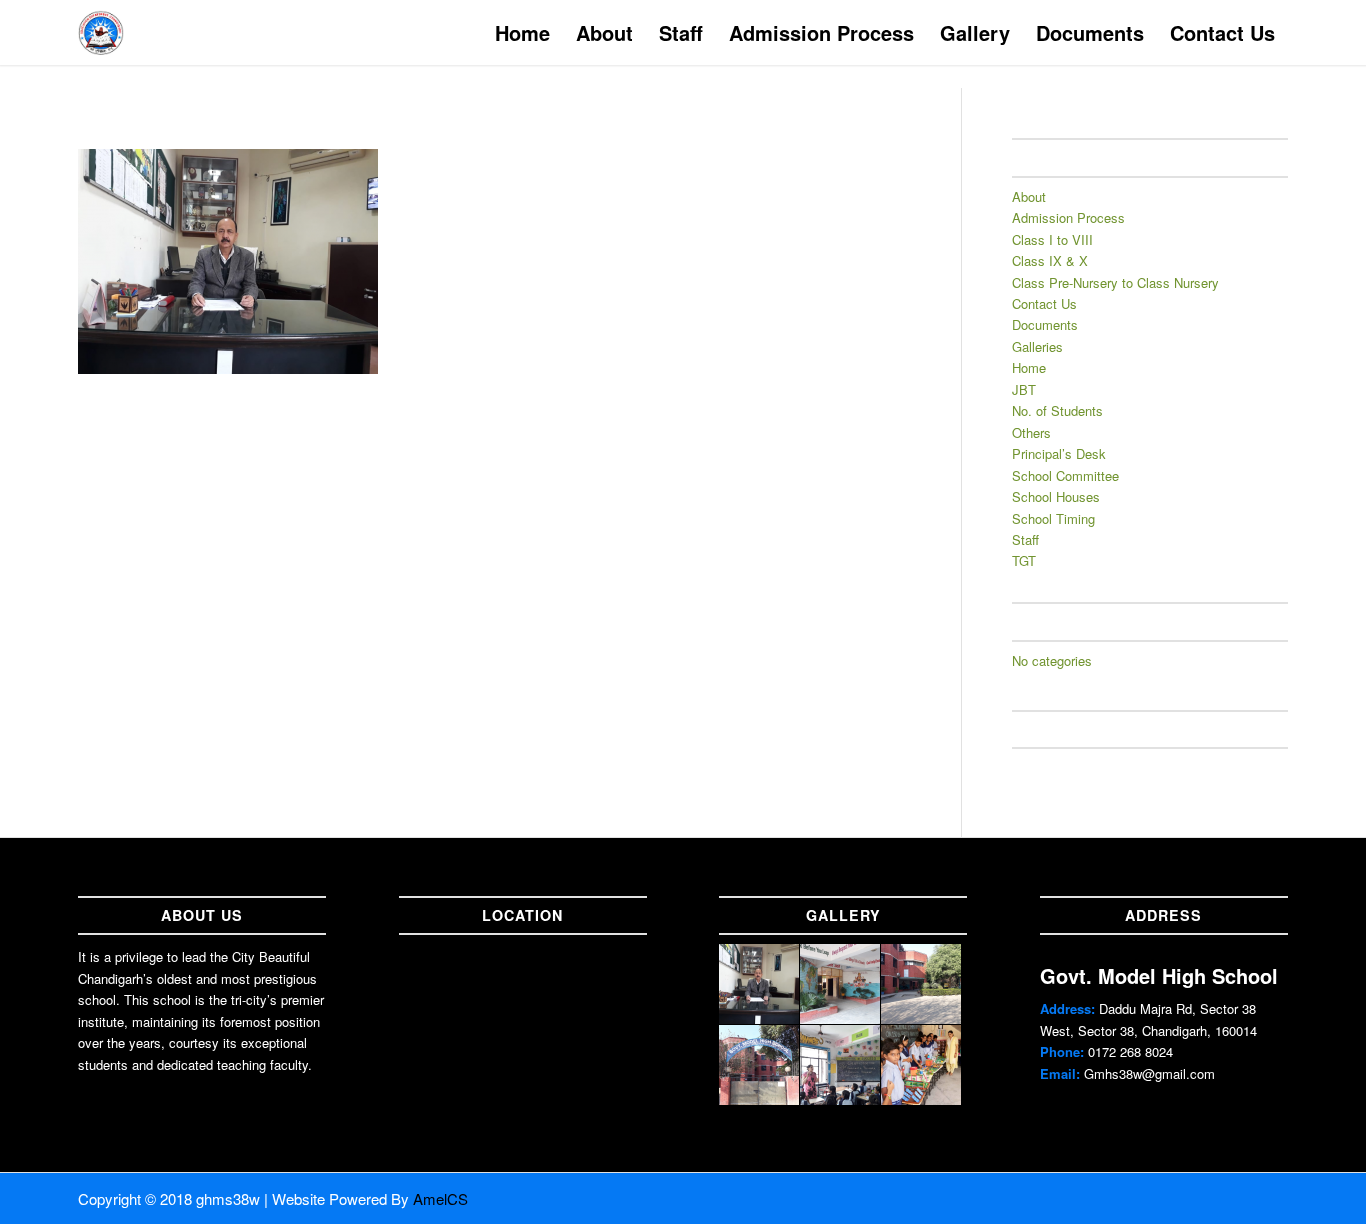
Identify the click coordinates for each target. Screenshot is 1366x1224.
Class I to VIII (1052, 239)
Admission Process (1068, 217)
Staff (1025, 539)
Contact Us (1044, 303)
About (1029, 196)
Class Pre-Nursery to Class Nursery (1115, 282)
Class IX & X (1050, 260)
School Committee (1065, 475)
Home (1029, 367)
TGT (1024, 560)
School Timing (1053, 518)
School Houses (1056, 496)
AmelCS (440, 1198)
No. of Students (1057, 410)
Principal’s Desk (1059, 453)
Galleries (1037, 346)
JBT (1024, 389)
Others (1031, 432)
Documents (1045, 324)
